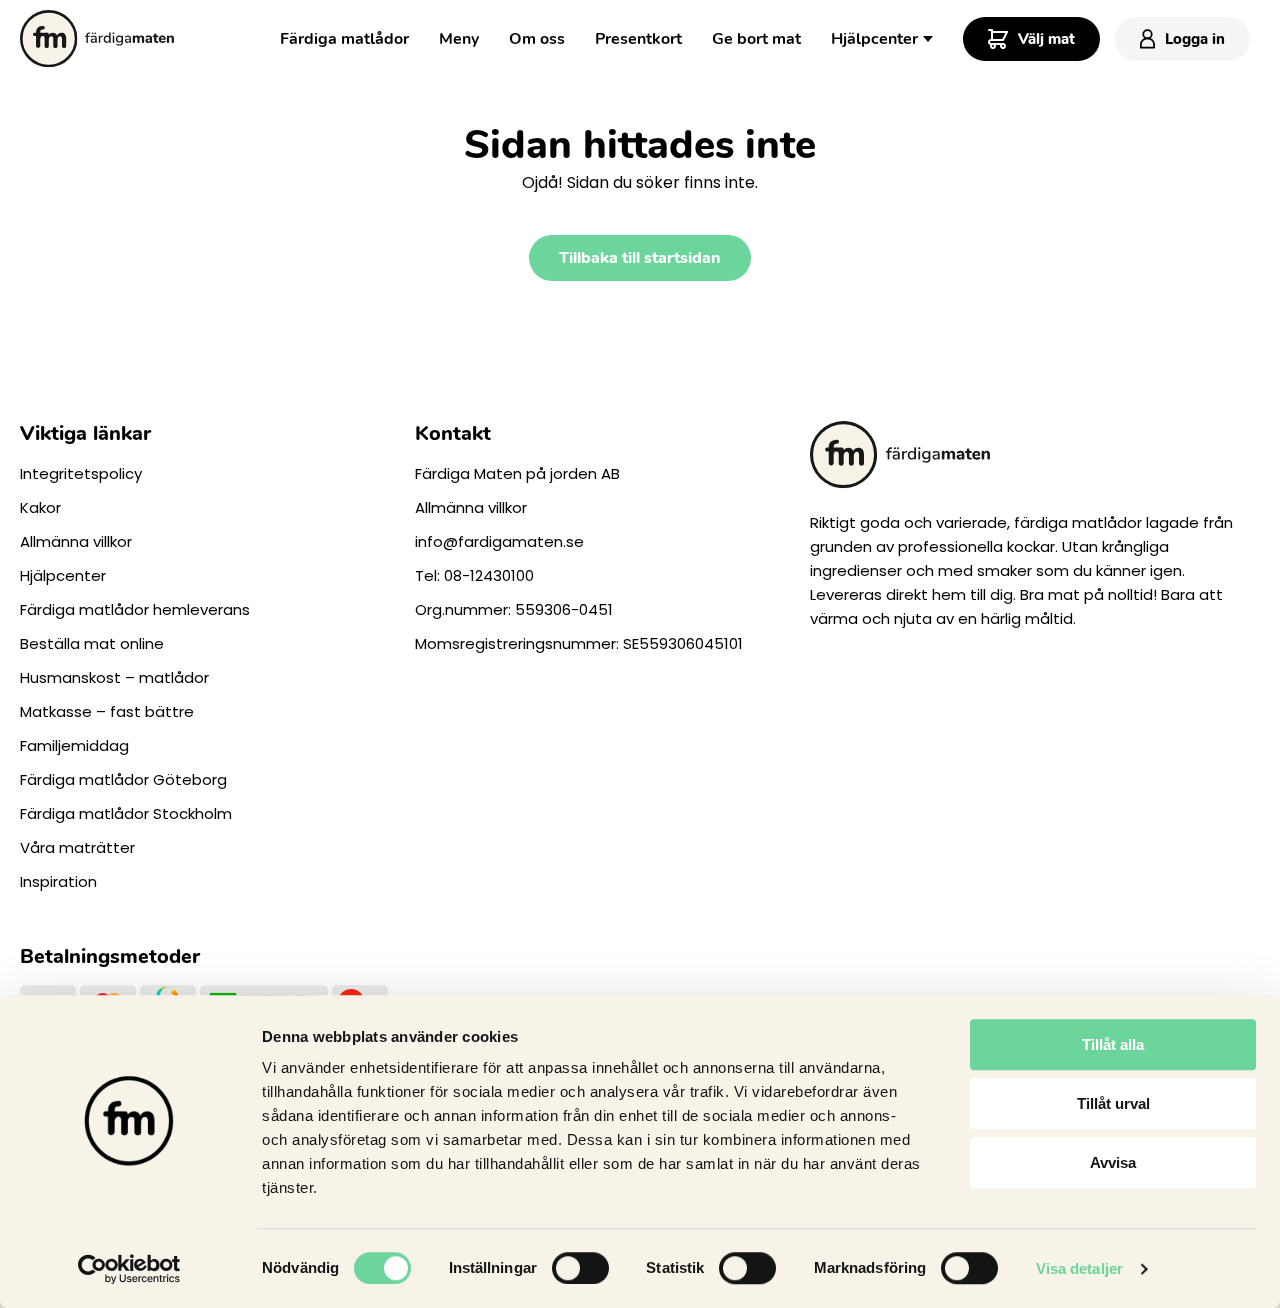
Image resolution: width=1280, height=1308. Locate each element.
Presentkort (638, 39)
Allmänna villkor (76, 541)
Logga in (1195, 39)
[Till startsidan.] (97, 39)
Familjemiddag (74, 745)
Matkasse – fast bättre (107, 711)
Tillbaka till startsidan (640, 258)
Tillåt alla (1113, 1044)
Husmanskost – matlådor (114, 677)
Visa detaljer (1079, 1268)
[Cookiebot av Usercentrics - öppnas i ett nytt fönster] (129, 1269)
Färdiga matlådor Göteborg (123, 779)
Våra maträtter (77, 847)
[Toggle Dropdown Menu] (928, 37)
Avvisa (1113, 1162)
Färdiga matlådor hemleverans (135, 609)
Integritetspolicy (81, 473)
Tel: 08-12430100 (474, 575)
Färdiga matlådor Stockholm (126, 813)
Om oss (537, 39)
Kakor (40, 507)
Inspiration (58, 881)
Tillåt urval (1113, 1103)
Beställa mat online (92, 643)
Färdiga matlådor (344, 39)
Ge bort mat (756, 39)
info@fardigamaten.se (499, 541)
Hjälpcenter (874, 39)
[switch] (580, 1268)
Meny (459, 39)
